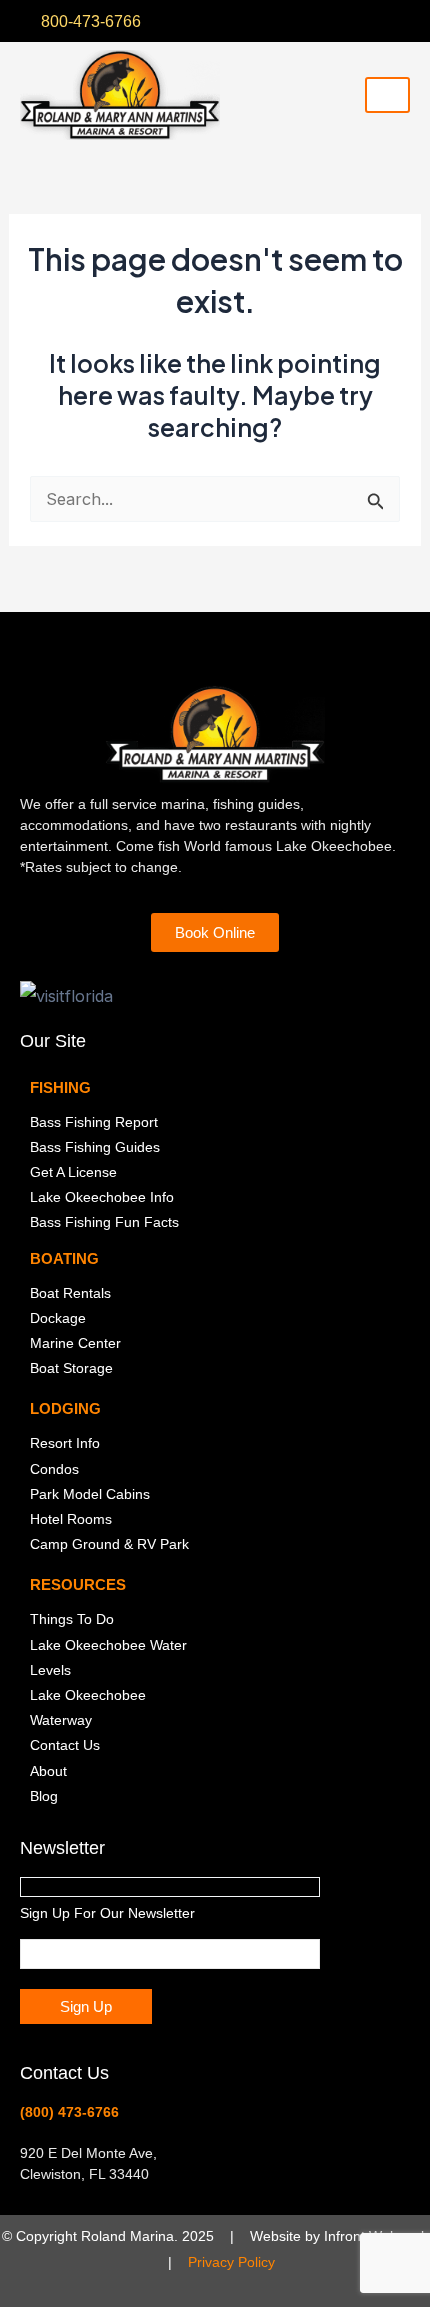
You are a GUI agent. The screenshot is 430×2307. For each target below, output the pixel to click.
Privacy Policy (231, 2262)
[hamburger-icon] (387, 95)
